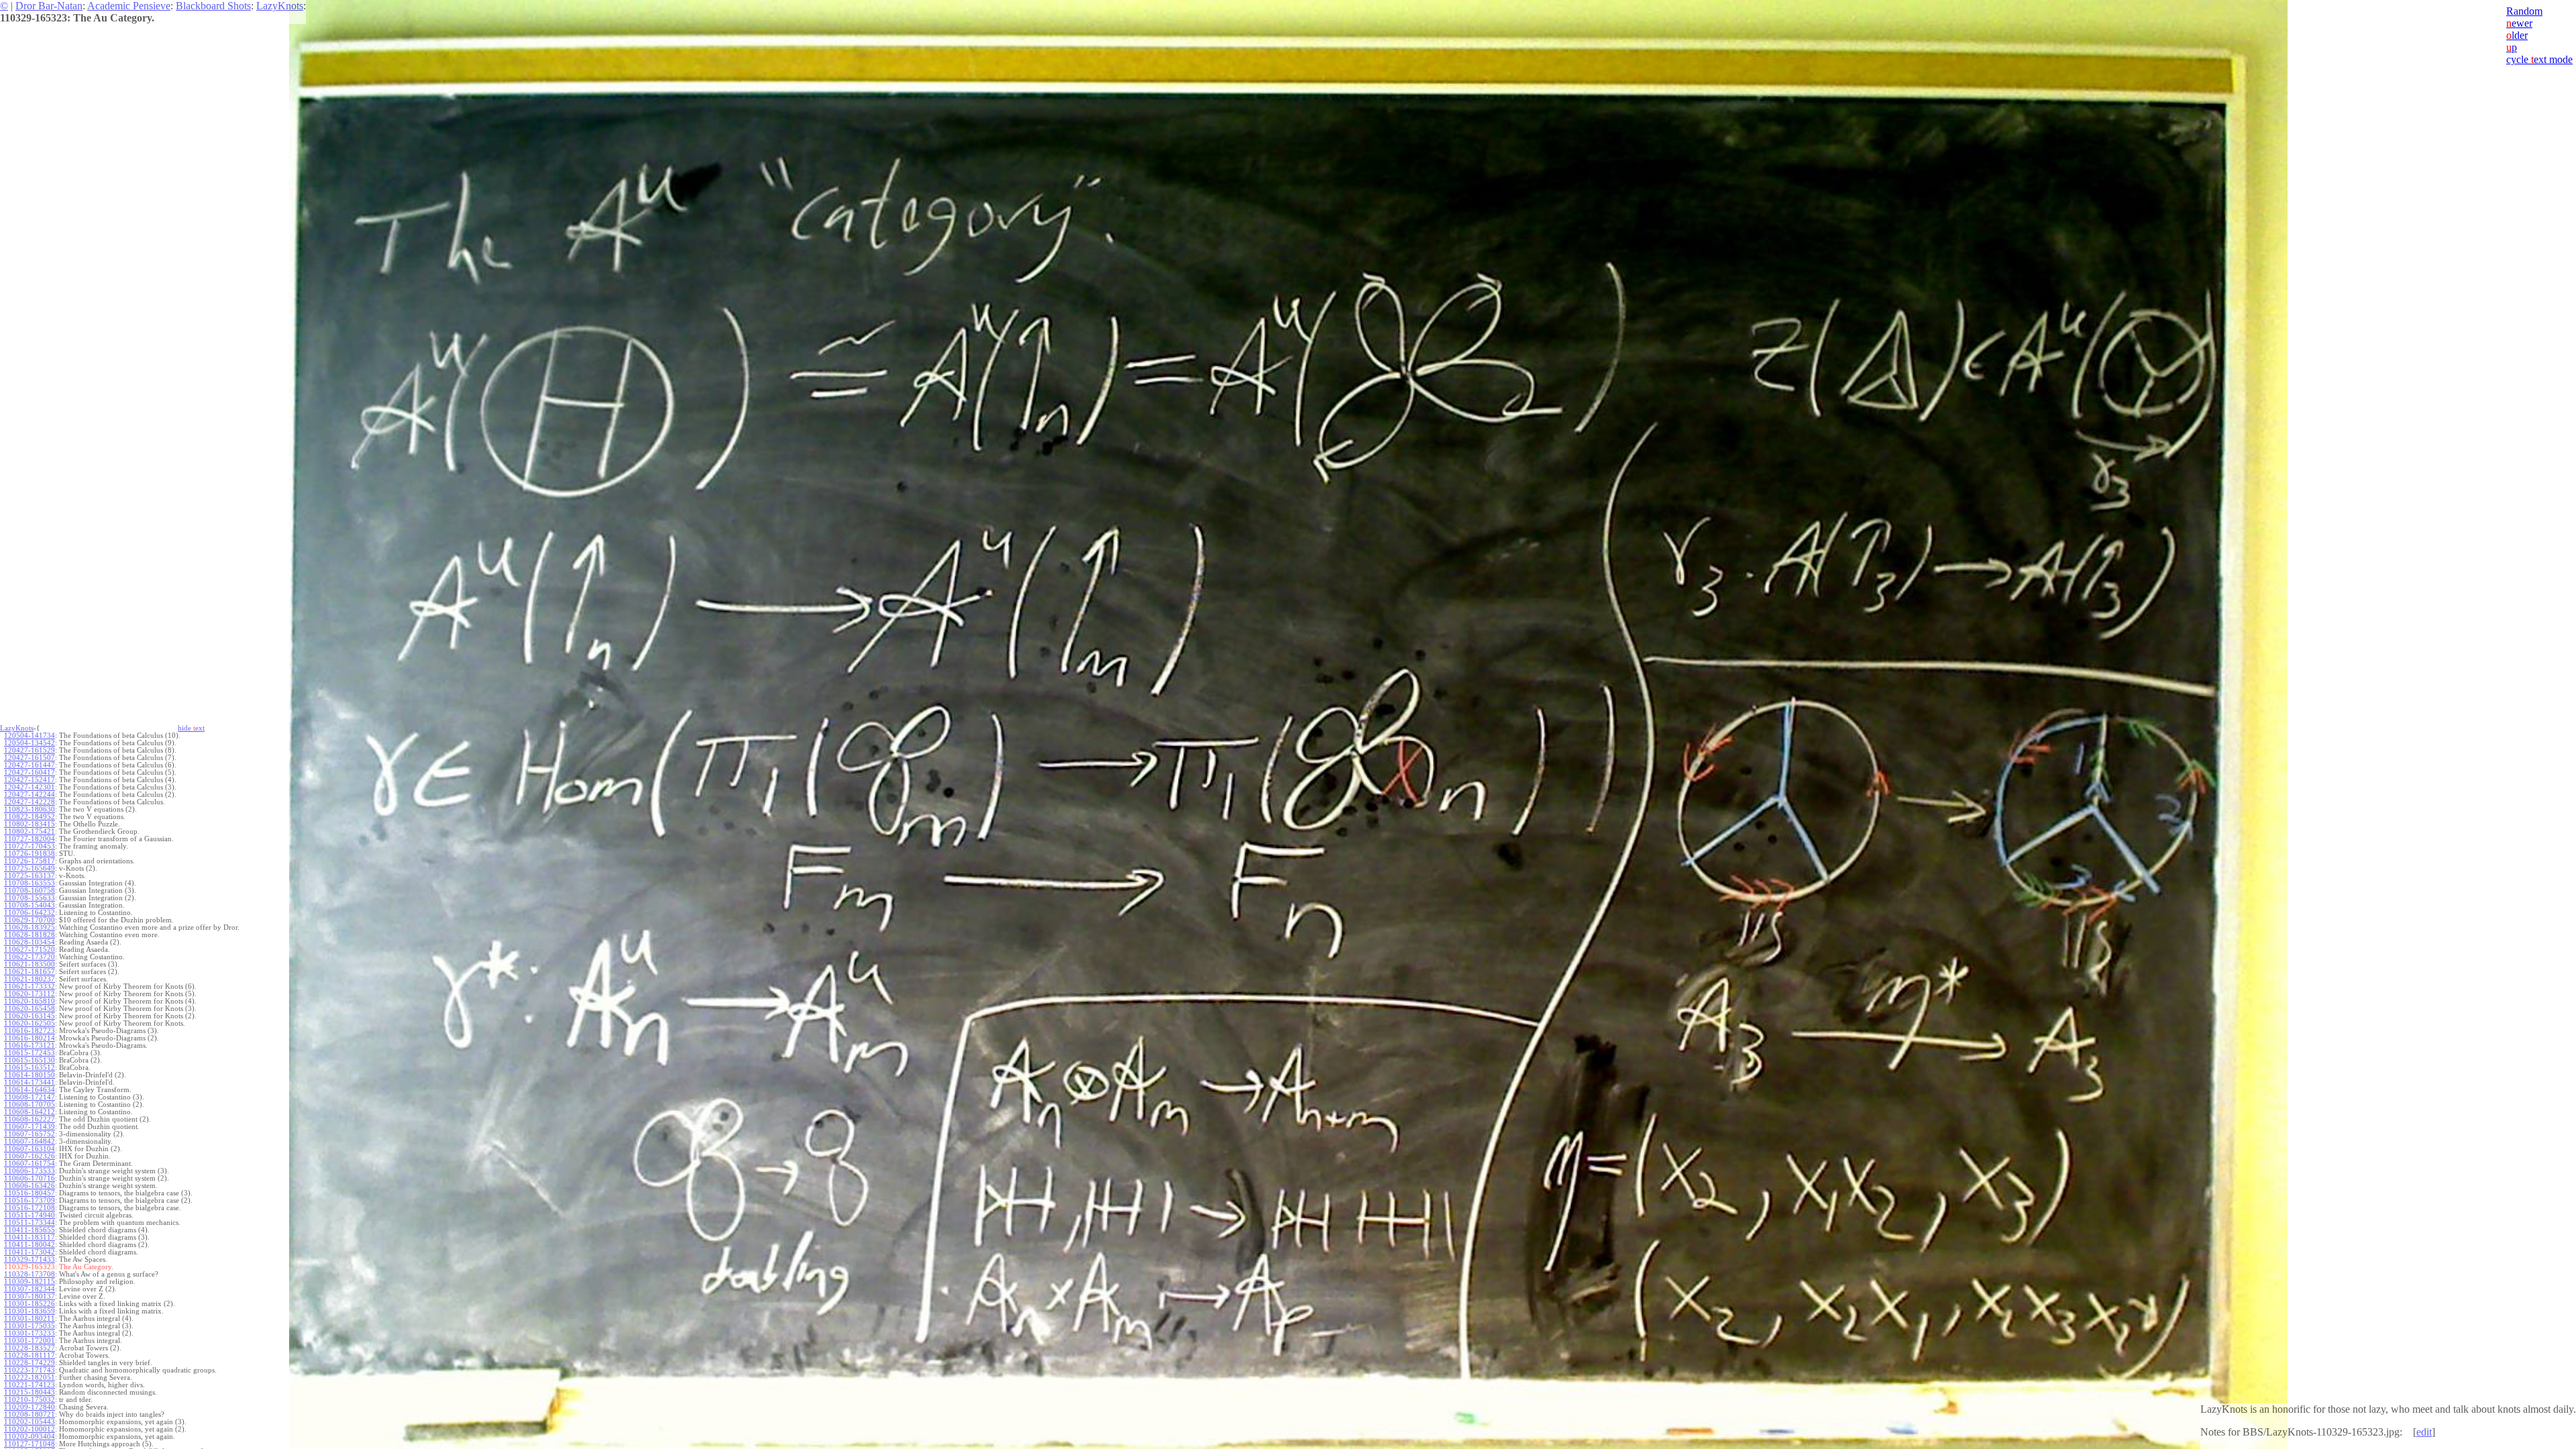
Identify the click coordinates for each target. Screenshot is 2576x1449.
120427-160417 (30, 772)
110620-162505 (30, 1023)
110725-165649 (30, 868)
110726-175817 (30, 861)
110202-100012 (30, 1429)
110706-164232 (30, 913)
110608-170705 (30, 1105)
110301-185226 (30, 1304)
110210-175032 (30, 1400)
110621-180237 (30, 979)
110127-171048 (30, 1444)
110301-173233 (30, 1333)
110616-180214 (30, 1038)
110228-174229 (30, 1363)
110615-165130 (30, 1060)
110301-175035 (30, 1326)
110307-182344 (30, 1289)
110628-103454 (30, 942)
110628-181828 (30, 935)
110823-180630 (30, 809)
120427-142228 (30, 802)
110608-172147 (30, 1097)
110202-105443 (30, 1422)
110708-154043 (30, 905)
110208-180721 (30, 1414)
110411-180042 (30, 1245)
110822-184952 (30, 817)
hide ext (191, 728)
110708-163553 (30, 883)
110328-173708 (30, 1274)
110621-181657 (30, 972)
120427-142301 (30, 787)
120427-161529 (30, 750)
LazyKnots (280, 6)
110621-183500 (30, 964)
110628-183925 (30, 927)
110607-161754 (30, 1164)
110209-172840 (30, 1407)
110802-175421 (30, 831)
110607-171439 (30, 1127)
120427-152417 (30, 780)
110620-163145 (30, 1016)
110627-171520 (30, 950)
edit (2424, 1432)
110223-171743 (30, 1370)
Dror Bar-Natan (49, 6)
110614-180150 (30, 1075)
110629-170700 (30, 920)
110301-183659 (30, 1311)
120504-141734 (30, 736)
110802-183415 (30, 824)
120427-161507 (30, 758)
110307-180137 (30, 1296)
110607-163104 (30, 1149)
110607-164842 (30, 1141)
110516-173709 (30, 1200)
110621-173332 (30, 986)
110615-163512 (30, 1068)
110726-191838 (30, 854)
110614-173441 (30, 1082)
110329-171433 (30, 1259)
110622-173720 (30, 957)
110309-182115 (30, 1282)
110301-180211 (30, 1319)
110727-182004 (30, 839)
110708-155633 (30, 898)
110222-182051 (30, 1378)
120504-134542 (30, 743)
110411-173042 (30, 1252)
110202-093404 (30, 1437)
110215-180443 (30, 1392)
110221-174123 (30, 1385)
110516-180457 (30, 1193)
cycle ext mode (2539, 59)
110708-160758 (30, 891)
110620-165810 (30, 1001)
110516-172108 (30, 1208)
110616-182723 (30, 1031)
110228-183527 (30, 1348)
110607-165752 (30, 1134)
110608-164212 (30, 1112)
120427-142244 (30, 795)
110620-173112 (30, 994)
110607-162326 (30, 1156)
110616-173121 (30, 1045)
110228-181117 (30, 1355)
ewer (2519, 23)
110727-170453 (30, 846)
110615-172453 (30, 1053)
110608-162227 (30, 1119)
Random (2524, 11)
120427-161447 (30, 765)
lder (2517, 35)
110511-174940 (30, 1215)
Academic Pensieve (129, 6)
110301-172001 (30, 1341)
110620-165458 (30, 1009)
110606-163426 (30, 1186)
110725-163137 (30, 876)
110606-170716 (30, 1178)
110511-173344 (30, 1223)
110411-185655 (30, 1230)
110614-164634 (30, 1090)
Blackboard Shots (213, 6)
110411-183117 (30, 1237)
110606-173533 (30, 1171)
